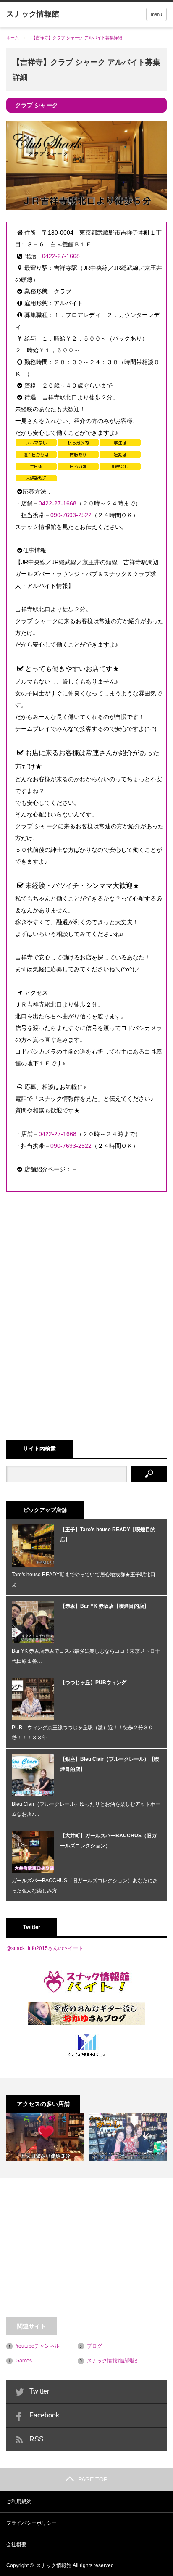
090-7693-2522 (71, 515)
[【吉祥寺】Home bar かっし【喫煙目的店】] (128, 2137)
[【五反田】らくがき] (45, 2137)
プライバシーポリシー (31, 2523)
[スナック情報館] (33, 14)
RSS (37, 2439)
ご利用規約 (19, 2502)
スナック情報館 (54, 2565)
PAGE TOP (93, 2479)
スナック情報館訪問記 (112, 2361)
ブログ (94, 2346)
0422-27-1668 (61, 256)
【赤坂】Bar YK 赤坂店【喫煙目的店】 (105, 1606)
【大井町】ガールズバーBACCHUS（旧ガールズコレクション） (108, 1841)
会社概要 (16, 2544)
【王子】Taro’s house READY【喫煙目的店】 (108, 1535)
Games (24, 2361)
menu (156, 14)
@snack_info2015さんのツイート (45, 1948)
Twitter (39, 2391)
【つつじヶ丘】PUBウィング (93, 1683)
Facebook (44, 2415)
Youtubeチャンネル (38, 2346)
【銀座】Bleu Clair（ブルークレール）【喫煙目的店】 (110, 1764)
